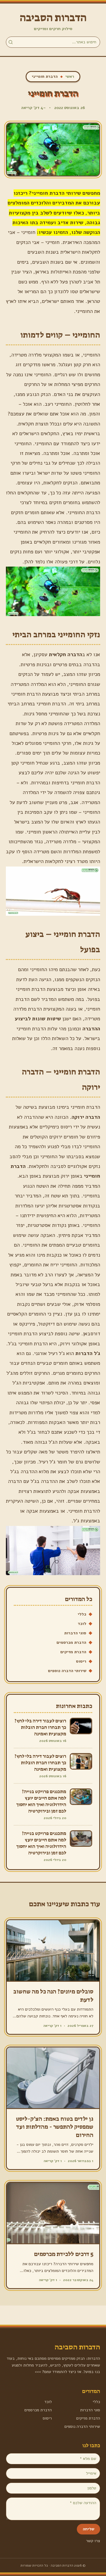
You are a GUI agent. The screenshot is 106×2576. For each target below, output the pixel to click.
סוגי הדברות (75, 1633)
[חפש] (11, 42)
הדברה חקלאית (66, 654)
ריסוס (81, 1661)
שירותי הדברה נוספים (67, 1671)
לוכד (82, 1624)
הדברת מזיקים (73, 1652)
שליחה (88, 2529)
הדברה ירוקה (86, 1117)
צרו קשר (93, 2541)
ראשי (70, 76)
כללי (82, 1614)
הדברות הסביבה (53, 18)
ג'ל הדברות (88, 1353)
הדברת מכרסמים (71, 1642)
